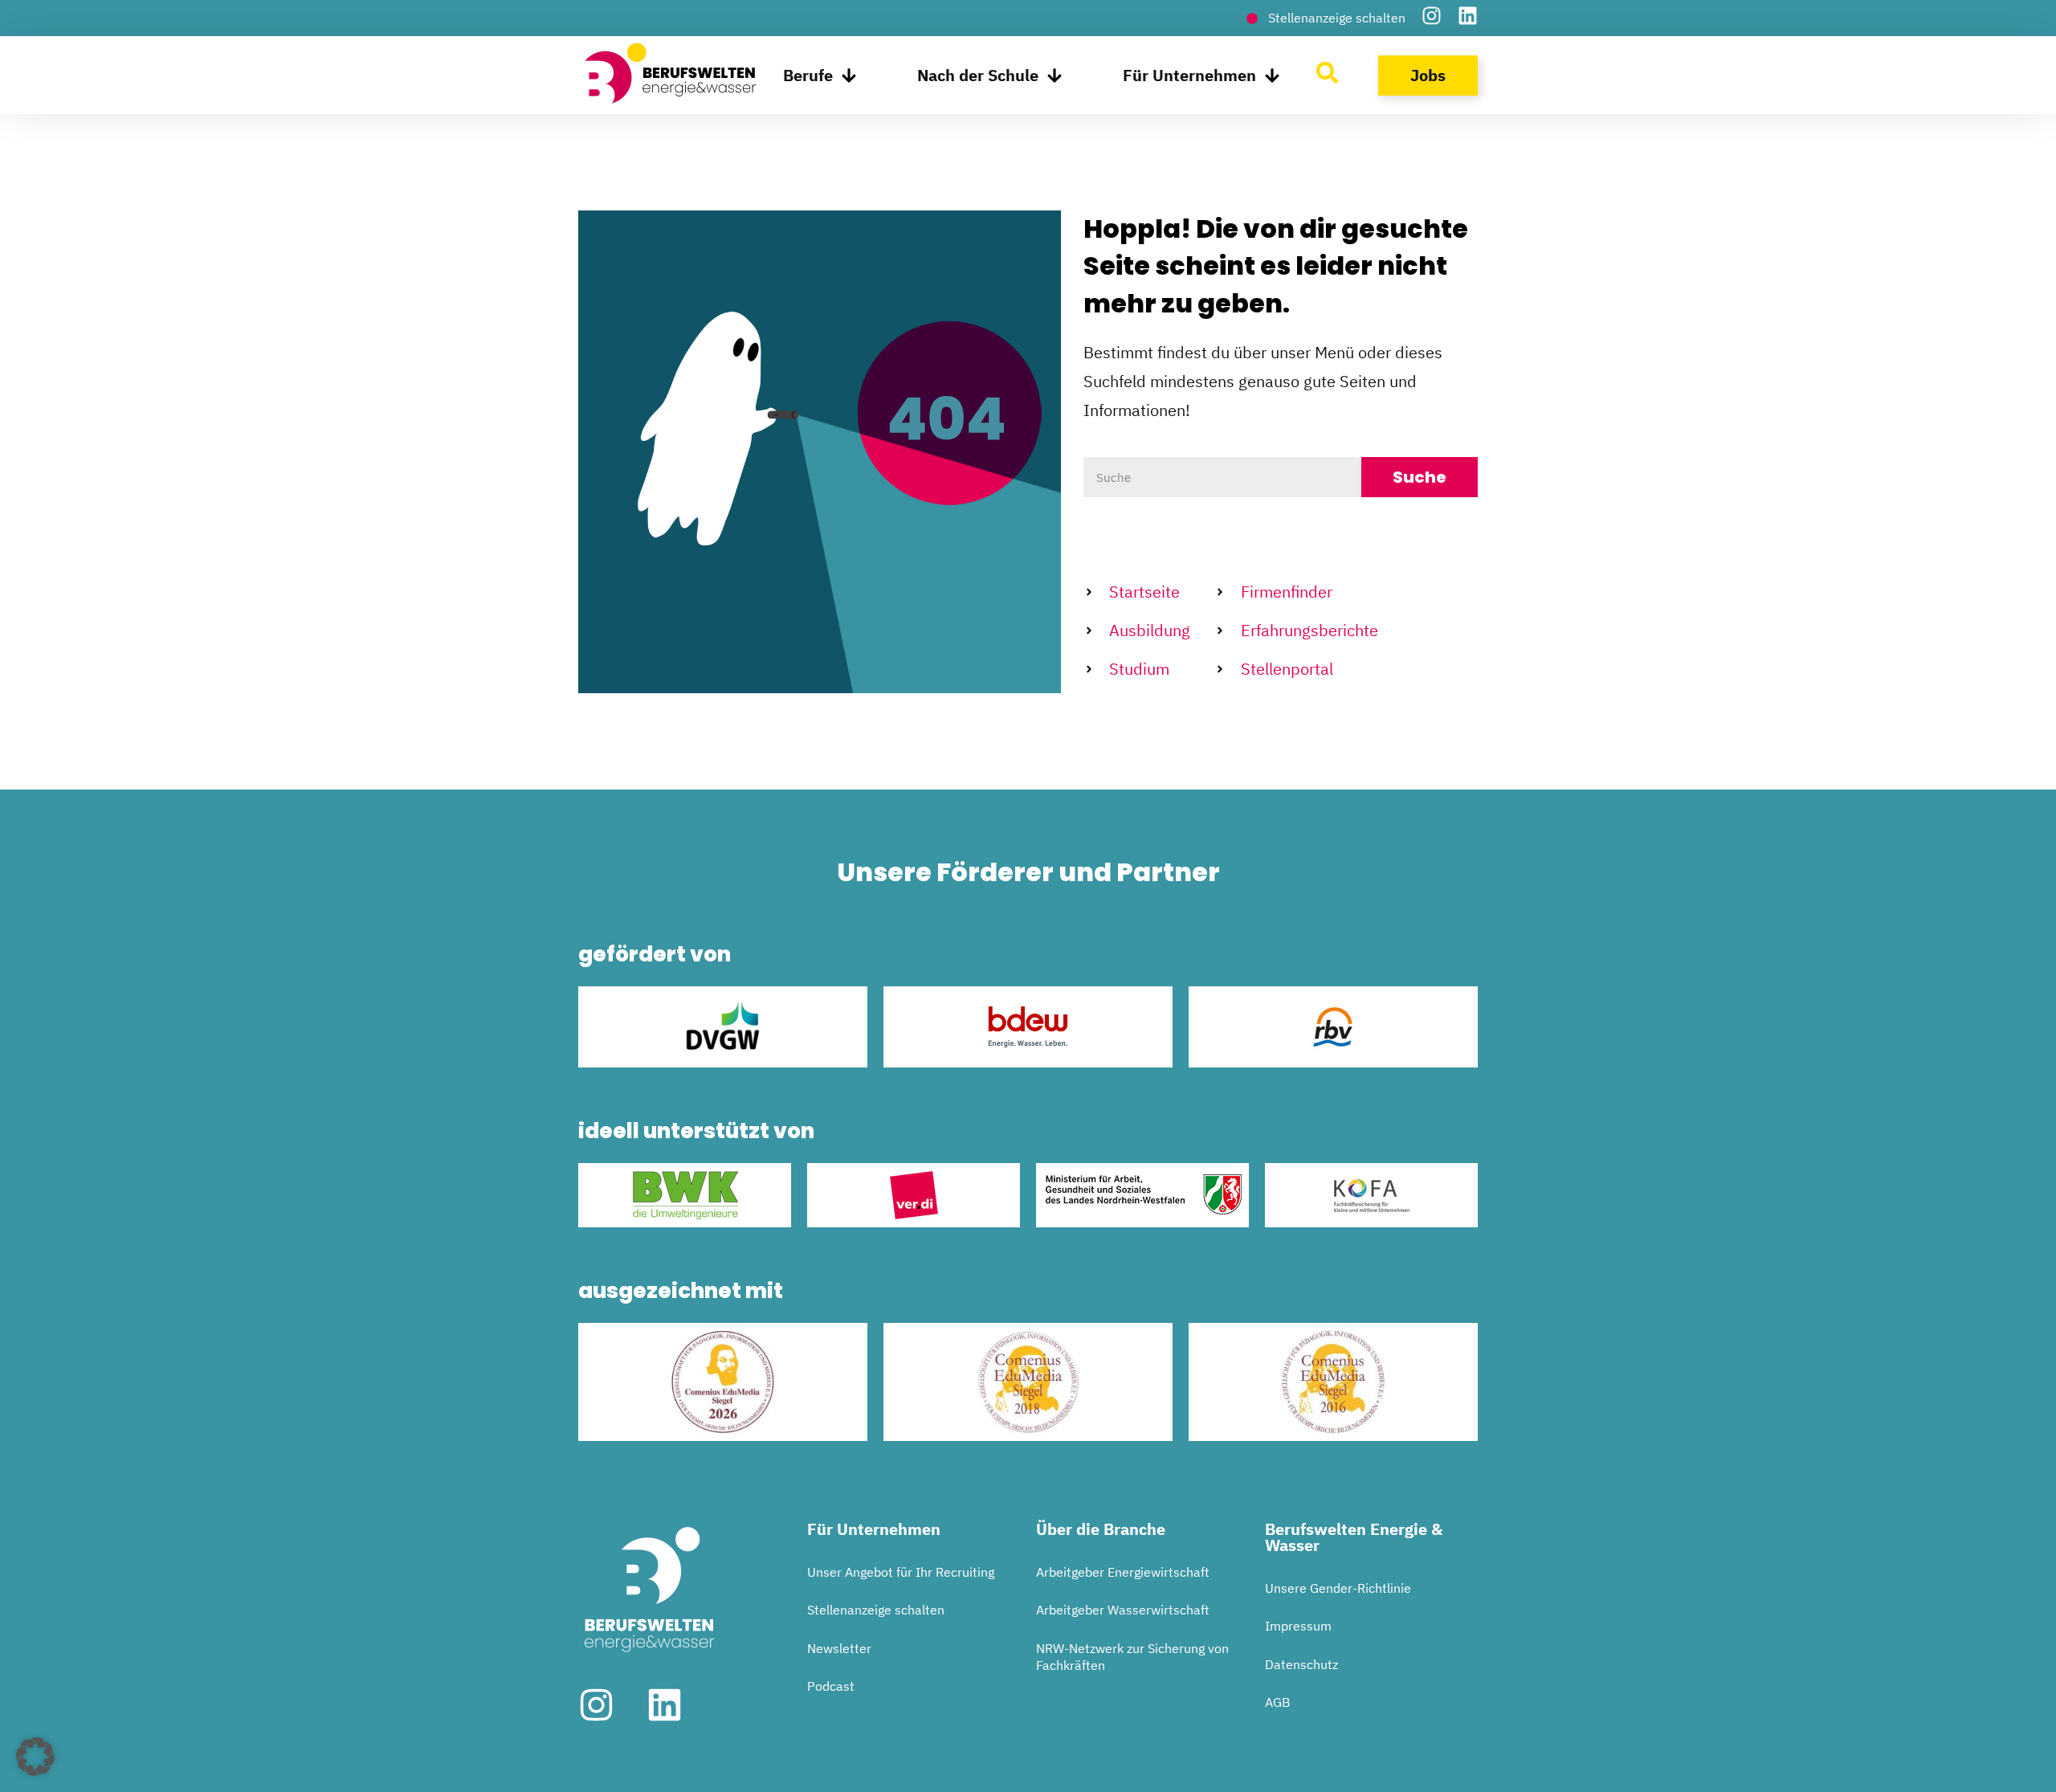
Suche (1420, 477)
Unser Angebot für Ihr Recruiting (901, 1572)
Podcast (831, 1686)
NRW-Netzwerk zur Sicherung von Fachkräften (1132, 1657)
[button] (35, 1757)
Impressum (1298, 1626)
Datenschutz (1301, 1664)
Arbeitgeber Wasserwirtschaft (1123, 1610)
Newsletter (839, 1648)
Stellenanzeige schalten (876, 1610)
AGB (1277, 1702)
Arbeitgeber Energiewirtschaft (1123, 1572)
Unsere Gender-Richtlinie (1338, 1588)
